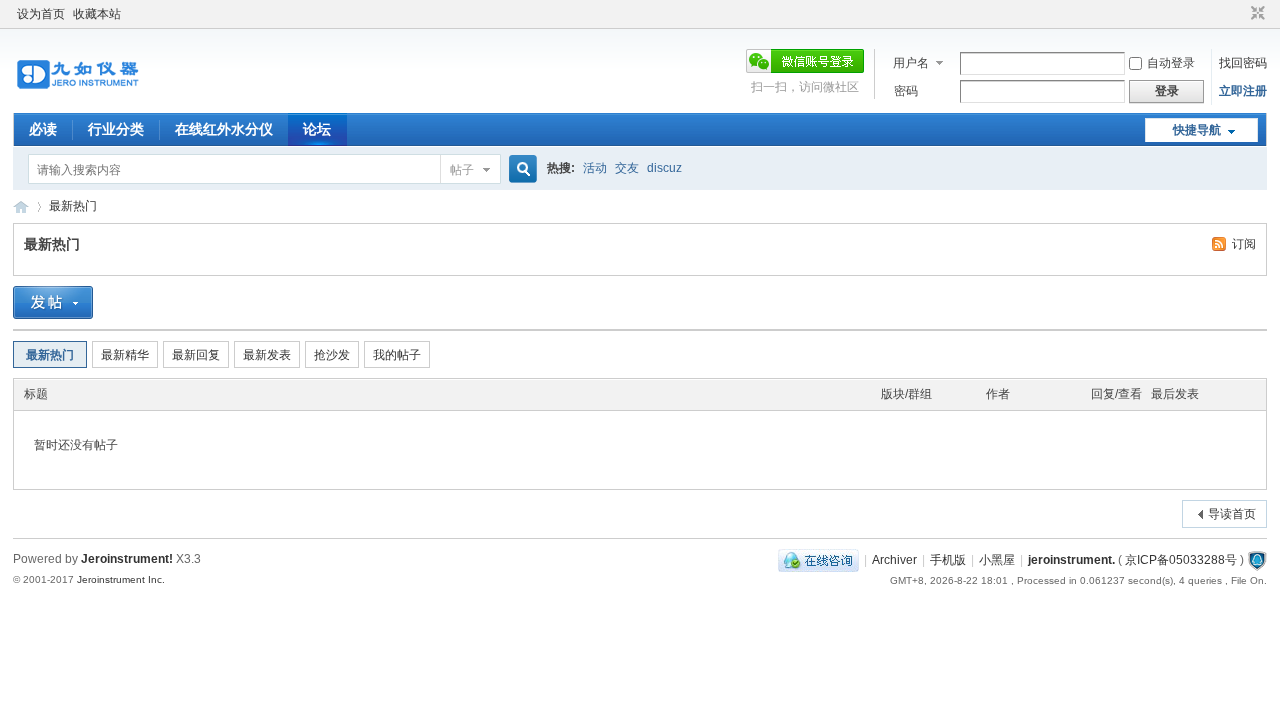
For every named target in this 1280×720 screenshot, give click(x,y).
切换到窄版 (1255, 14)
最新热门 (73, 206)
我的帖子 (397, 355)
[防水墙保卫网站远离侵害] (1257, 560)
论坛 (317, 129)
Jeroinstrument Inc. (121, 579)
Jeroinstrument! (127, 559)
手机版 (948, 560)
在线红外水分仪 (224, 129)
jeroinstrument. (1071, 560)
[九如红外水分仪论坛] (77, 101)
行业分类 (116, 129)
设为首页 (41, 14)
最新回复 (196, 355)
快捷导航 (1197, 130)
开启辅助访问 (1239, 14)
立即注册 (1243, 91)
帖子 (462, 170)
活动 (595, 168)
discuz (664, 168)
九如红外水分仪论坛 (21, 206)
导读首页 (1232, 514)
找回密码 (1243, 63)
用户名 (911, 63)
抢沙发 (332, 355)
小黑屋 (997, 560)
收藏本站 (97, 14)
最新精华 (125, 355)
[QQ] (818, 560)
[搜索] (520, 169)
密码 (906, 91)
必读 (43, 129)
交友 (627, 168)
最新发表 (267, 355)
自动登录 (1171, 63)
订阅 (1244, 244)
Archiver (894, 560)
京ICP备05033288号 (1181, 560)
